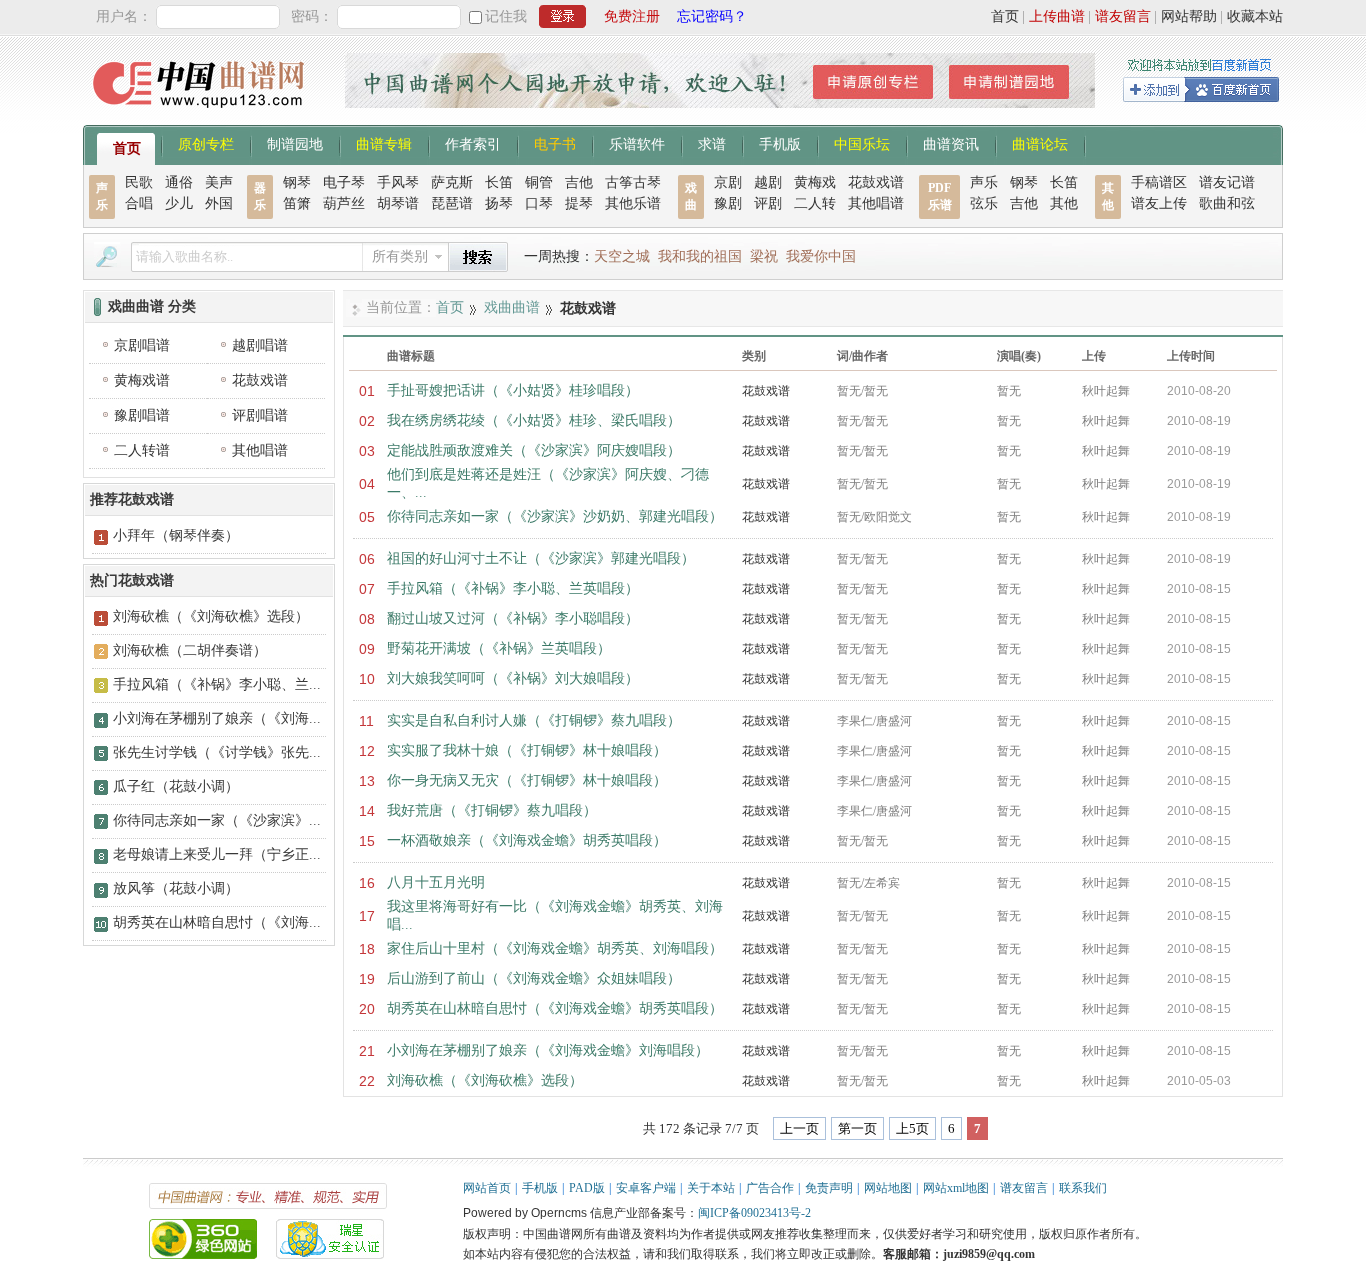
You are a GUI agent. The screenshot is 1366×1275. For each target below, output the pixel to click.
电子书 (555, 143)
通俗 (179, 182)
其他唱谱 (876, 203)
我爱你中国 (821, 256)
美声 (219, 182)
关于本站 (711, 1188)
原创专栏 (206, 143)
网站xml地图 (956, 1188)
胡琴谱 (398, 203)
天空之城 (622, 256)
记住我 (506, 16)
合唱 (139, 203)
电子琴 (344, 182)
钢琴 (297, 182)
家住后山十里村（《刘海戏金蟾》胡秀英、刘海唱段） (555, 948)
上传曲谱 (1057, 16)
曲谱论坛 (1040, 143)
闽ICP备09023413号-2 (754, 1213)
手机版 (780, 143)
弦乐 (984, 203)
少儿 (179, 203)
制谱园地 (295, 143)
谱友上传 (1159, 203)
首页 (1005, 16)
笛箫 (297, 203)
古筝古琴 (633, 182)
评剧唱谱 (260, 415)
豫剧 (728, 203)
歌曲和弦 (1227, 203)
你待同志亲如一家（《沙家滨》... (217, 820)
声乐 (984, 182)
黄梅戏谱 (142, 380)
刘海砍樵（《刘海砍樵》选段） (485, 1080)
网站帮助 (1189, 16)
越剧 (768, 182)
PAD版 (587, 1188)
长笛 (499, 182)
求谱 (712, 143)
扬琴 (499, 203)
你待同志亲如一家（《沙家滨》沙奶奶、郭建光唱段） (555, 516)
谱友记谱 (1227, 182)
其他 (1064, 203)
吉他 (579, 182)
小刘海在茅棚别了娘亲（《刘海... (217, 718)
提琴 (579, 203)
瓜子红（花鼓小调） (176, 786)
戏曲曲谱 (512, 307)
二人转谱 (142, 450)
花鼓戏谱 (876, 182)
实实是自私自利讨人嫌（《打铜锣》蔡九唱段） (534, 720)
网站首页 (487, 1188)
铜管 (539, 182)
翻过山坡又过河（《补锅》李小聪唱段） (513, 618)
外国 (219, 203)
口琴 (539, 203)
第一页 (857, 1128)
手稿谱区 (1159, 182)
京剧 (728, 182)
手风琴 (398, 182)
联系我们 (1083, 1188)
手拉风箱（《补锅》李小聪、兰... (217, 684)
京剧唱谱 (142, 345)
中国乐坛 (862, 143)
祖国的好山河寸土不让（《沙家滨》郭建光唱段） (541, 558)
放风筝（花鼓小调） (176, 888)
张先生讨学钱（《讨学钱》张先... (217, 752)
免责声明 (829, 1188)
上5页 (912, 1128)
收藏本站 (1255, 16)
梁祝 (764, 256)
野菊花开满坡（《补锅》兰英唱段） (499, 648)
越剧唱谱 (260, 345)
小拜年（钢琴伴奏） (176, 535)
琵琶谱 (452, 203)
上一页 (799, 1128)
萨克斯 (452, 182)
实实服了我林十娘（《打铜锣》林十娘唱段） (527, 750)
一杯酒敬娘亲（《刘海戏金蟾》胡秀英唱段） (527, 840)
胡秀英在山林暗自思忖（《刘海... (217, 922)
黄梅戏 (815, 182)
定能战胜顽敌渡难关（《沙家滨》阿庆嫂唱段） (534, 450)
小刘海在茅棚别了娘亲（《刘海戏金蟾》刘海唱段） (548, 1050)
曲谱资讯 (951, 143)
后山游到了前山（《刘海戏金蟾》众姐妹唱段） (534, 978)
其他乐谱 (633, 203)
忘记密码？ (712, 16)
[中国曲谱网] (201, 114)
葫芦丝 (344, 203)
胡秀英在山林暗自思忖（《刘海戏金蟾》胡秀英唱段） (555, 1008)
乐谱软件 (637, 143)
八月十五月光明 (436, 882)
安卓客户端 (646, 1188)
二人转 (815, 203)
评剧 (768, 203)
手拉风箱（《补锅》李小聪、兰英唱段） (513, 588)
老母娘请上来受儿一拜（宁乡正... (217, 854)
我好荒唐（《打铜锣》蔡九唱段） (492, 810)
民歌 (139, 182)
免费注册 (632, 16)
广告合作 (770, 1188)
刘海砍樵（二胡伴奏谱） (190, 650)
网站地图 (888, 1188)
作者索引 (473, 143)
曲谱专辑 (384, 143)
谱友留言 (1123, 16)
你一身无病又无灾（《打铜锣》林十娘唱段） (527, 780)
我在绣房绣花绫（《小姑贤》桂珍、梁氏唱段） (534, 420)
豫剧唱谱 (142, 415)
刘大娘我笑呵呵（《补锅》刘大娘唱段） (513, 678)
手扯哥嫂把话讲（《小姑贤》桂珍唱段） (513, 390)
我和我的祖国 (700, 256)
